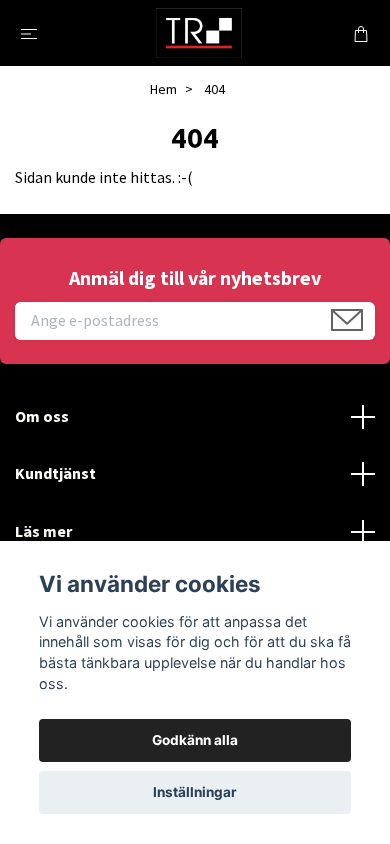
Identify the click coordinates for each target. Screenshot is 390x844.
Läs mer (43, 531)
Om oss (42, 416)
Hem (163, 89)
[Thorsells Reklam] (199, 33)
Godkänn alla (195, 740)
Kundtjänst (55, 473)
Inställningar (195, 792)
